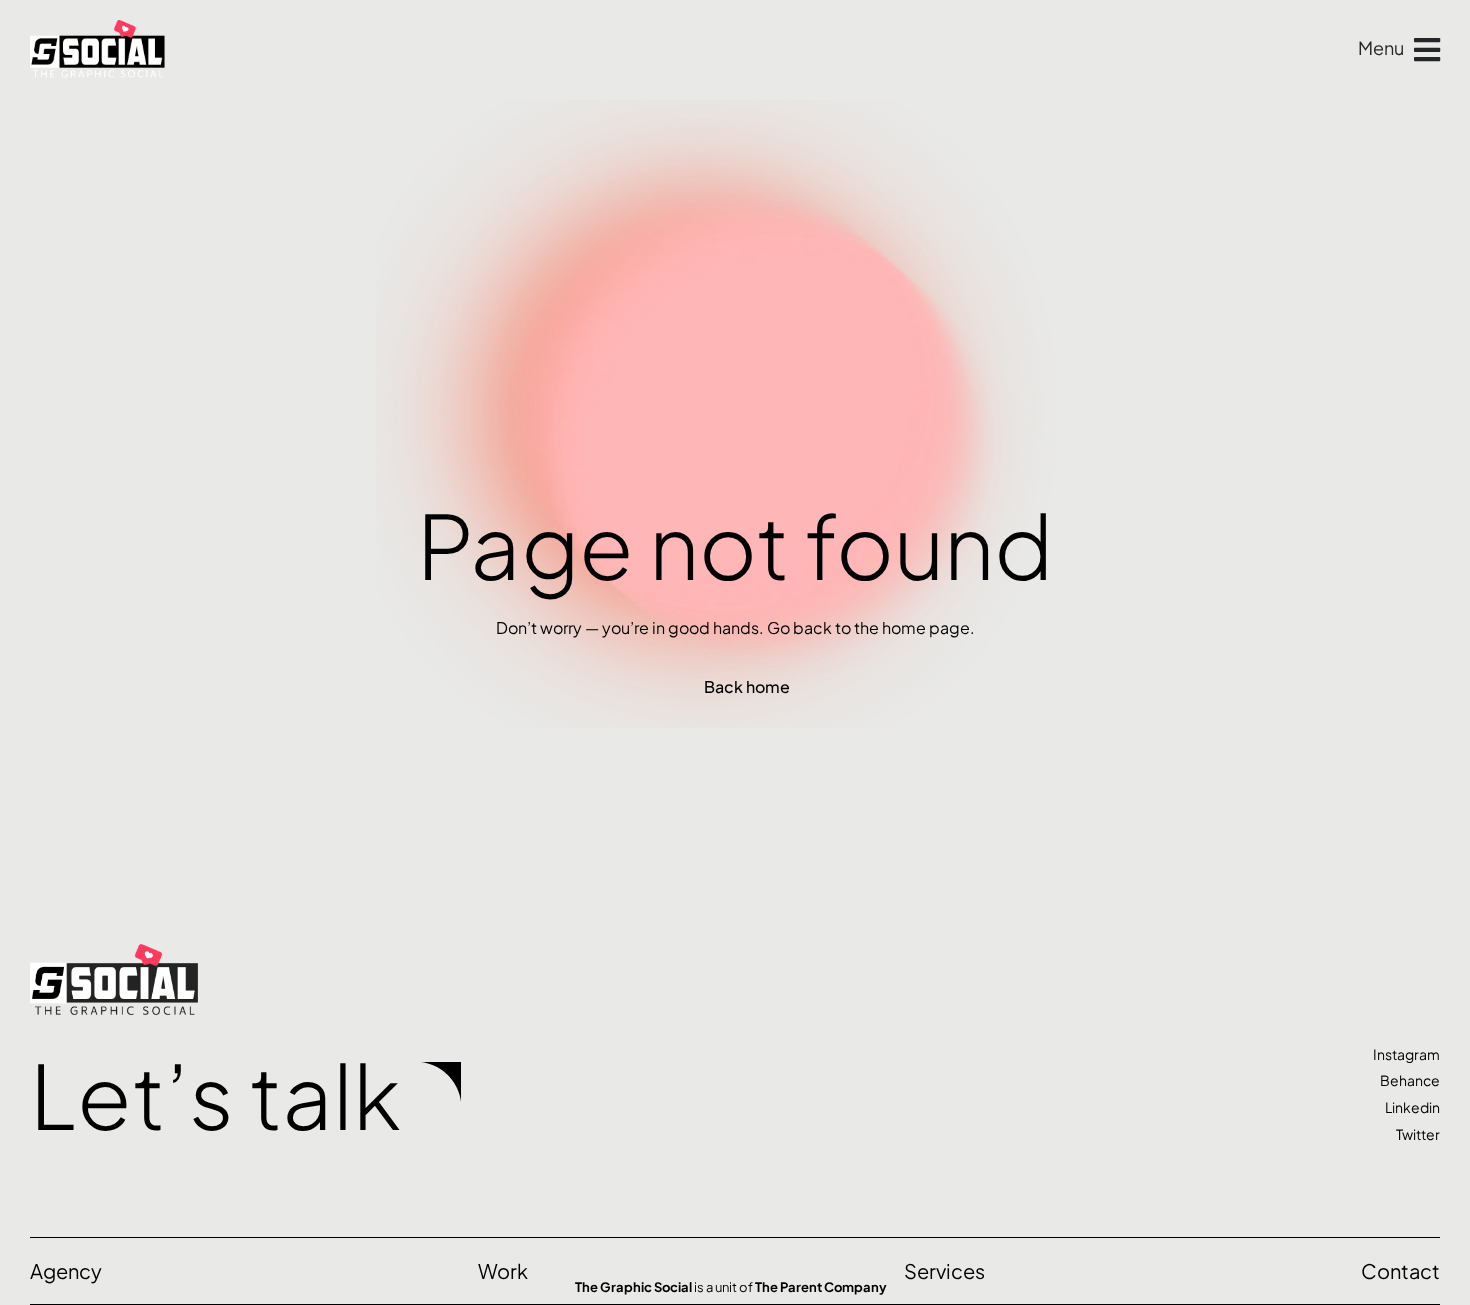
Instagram (1406, 1054)
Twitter (1418, 1134)
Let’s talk (215, 1094)
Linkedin (1412, 1107)
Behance (1410, 1080)
